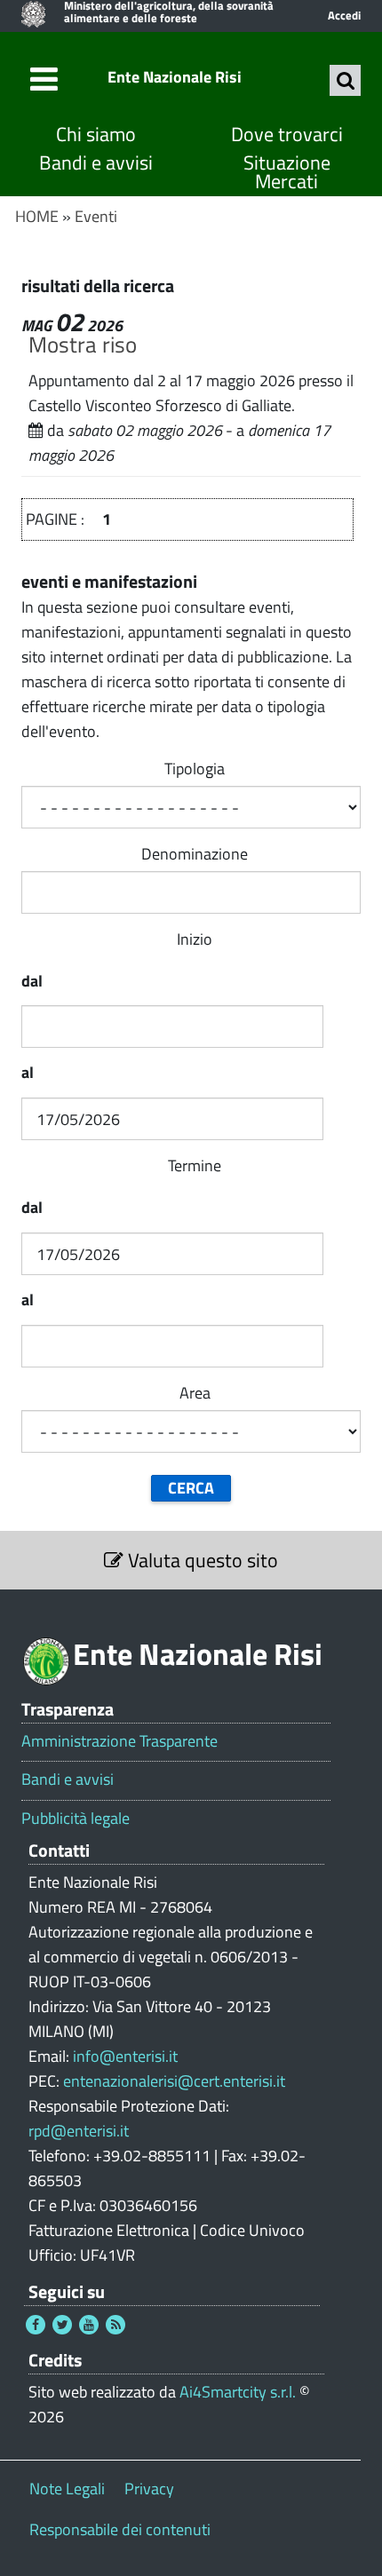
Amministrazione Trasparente (119, 1741)
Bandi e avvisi (96, 163)
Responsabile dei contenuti (120, 2529)
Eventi (96, 216)
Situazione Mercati (287, 173)
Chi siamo (96, 135)
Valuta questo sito (201, 1560)
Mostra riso (83, 344)
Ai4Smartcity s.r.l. (238, 2392)
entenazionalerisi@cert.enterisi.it (174, 2081)
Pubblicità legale (76, 1819)
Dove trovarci (287, 135)
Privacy (149, 2489)
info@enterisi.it (125, 2056)
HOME (37, 216)
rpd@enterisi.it (79, 2131)
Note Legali (67, 2489)
